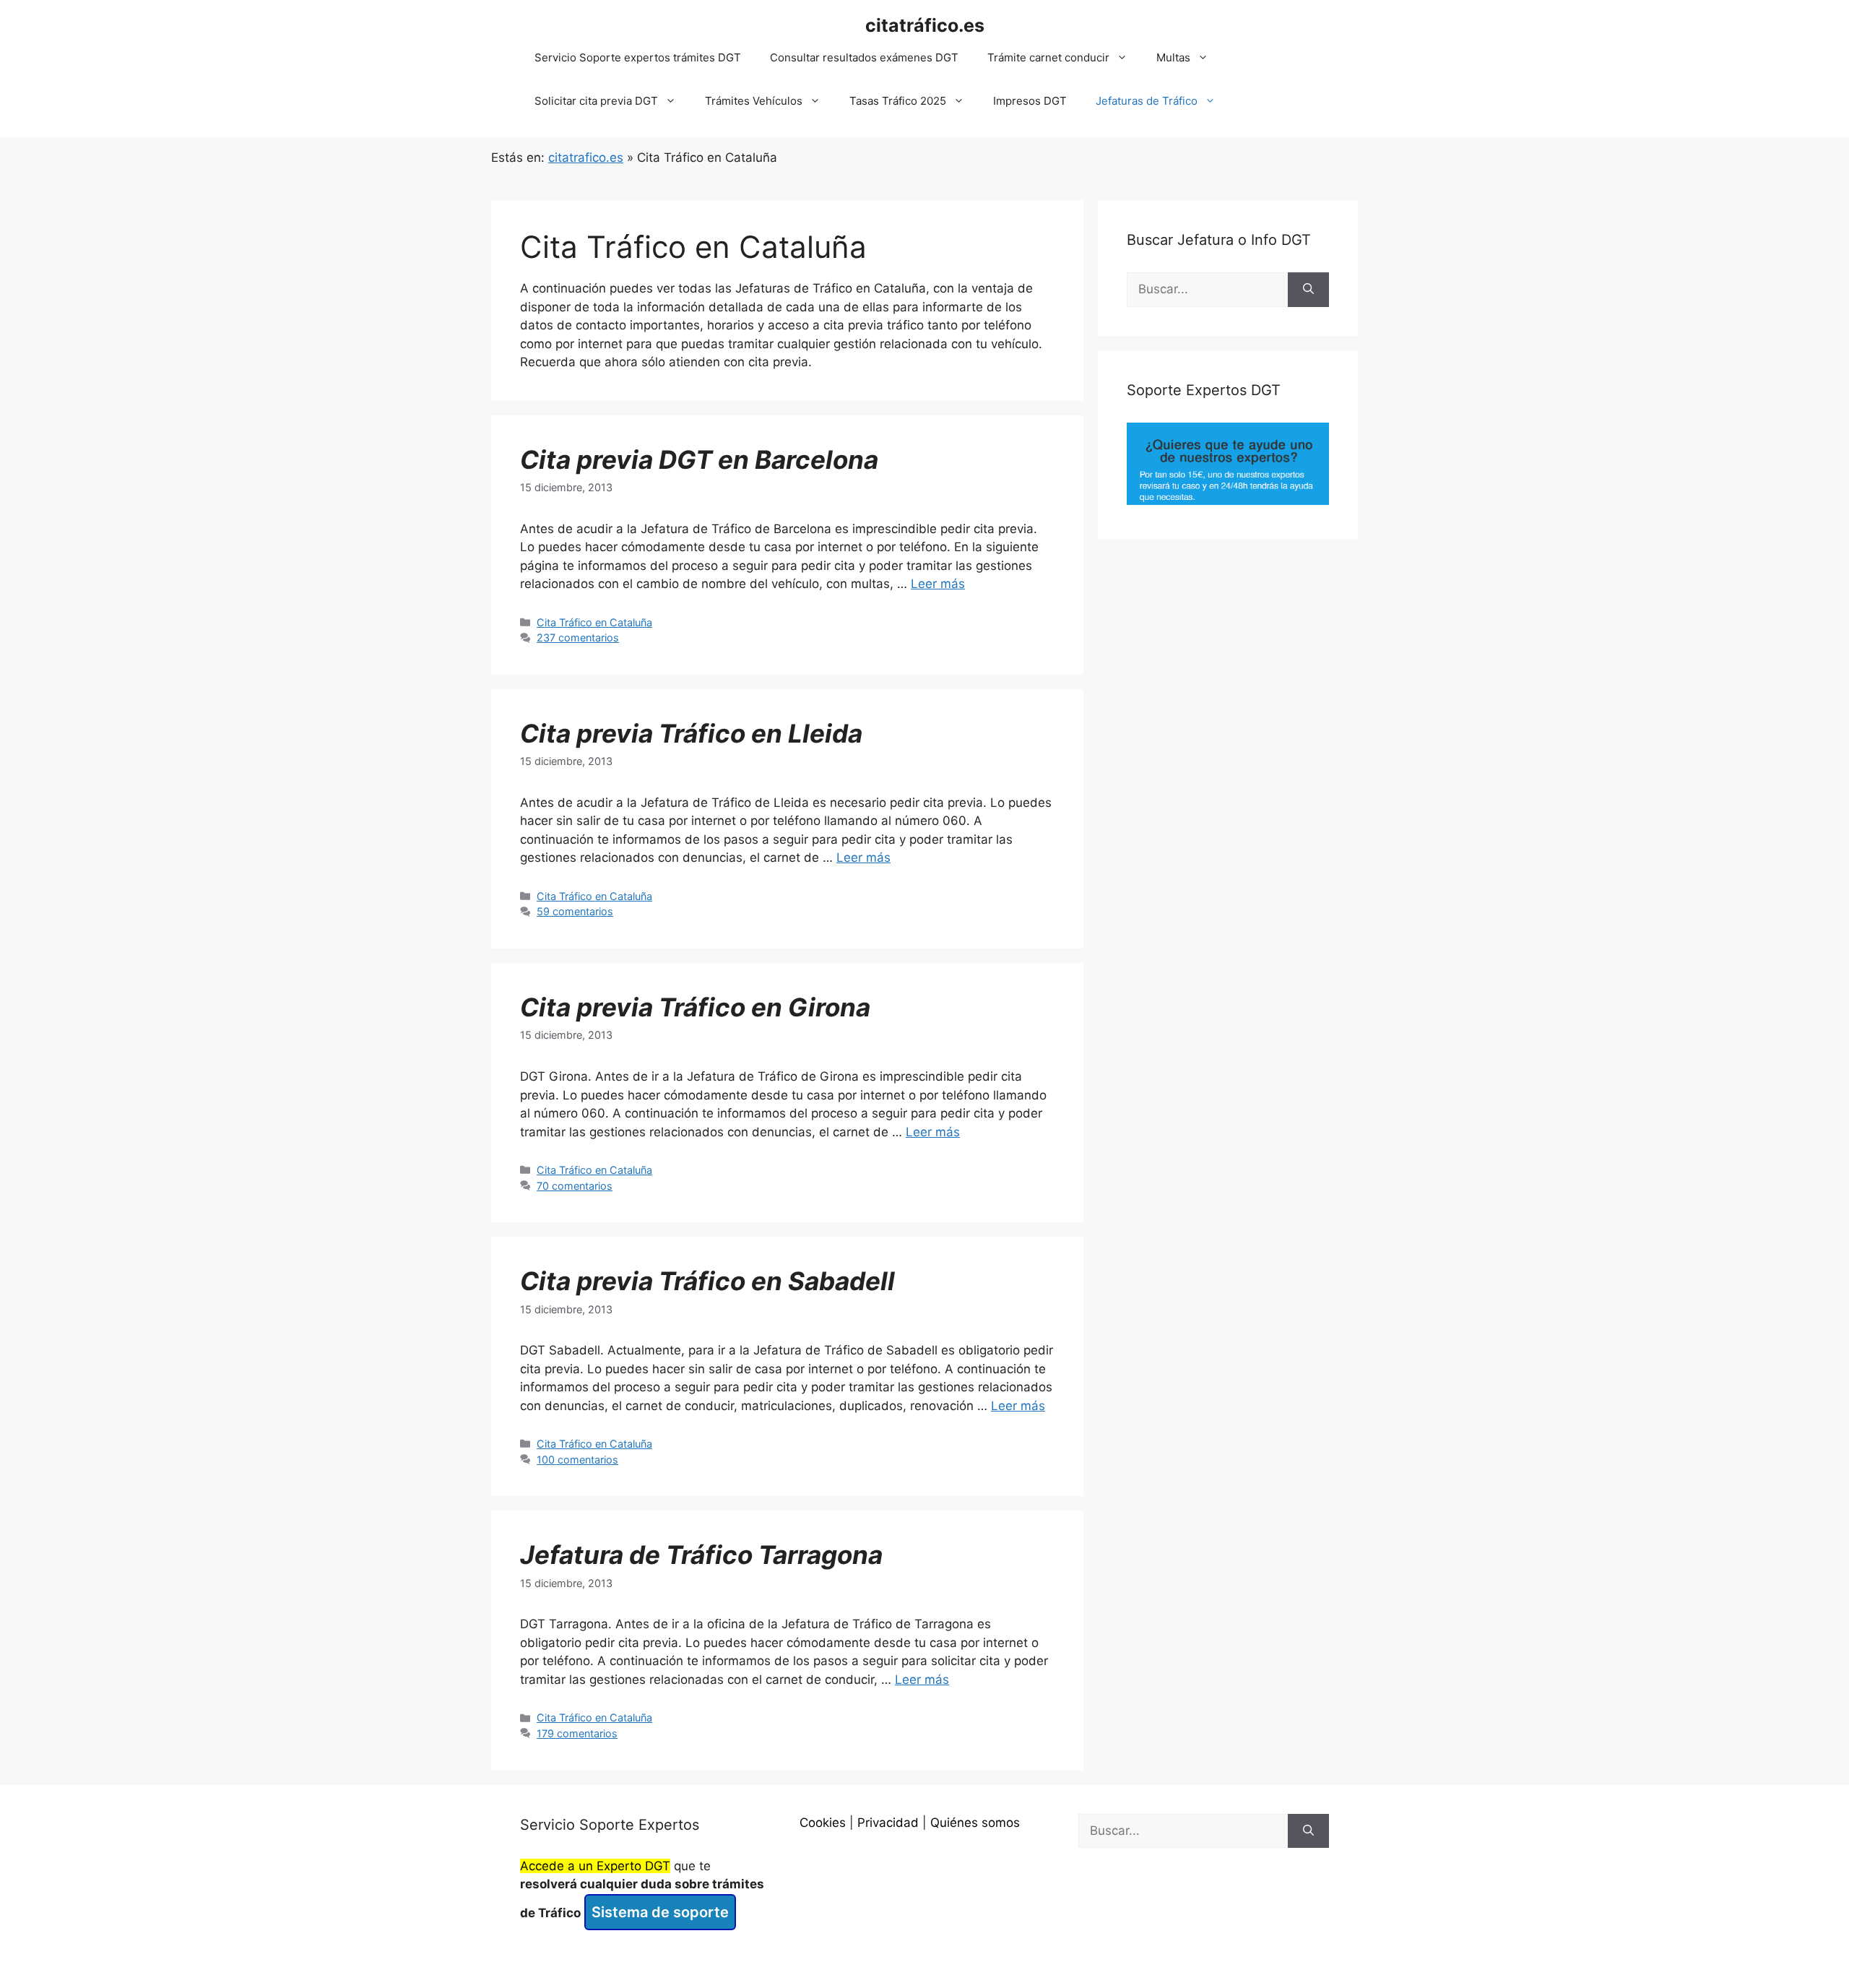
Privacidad (888, 1823)
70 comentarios (575, 1186)
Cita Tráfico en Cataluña (594, 622)
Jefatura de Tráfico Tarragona (701, 1555)
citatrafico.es (586, 157)
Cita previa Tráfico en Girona (695, 1007)
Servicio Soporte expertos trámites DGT (638, 57)
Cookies (823, 1823)
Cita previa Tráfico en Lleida (691, 733)
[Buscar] (1308, 290)
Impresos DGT (1030, 101)
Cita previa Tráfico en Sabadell (707, 1281)
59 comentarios (575, 911)
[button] (1126, 58)
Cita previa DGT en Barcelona (699, 459)
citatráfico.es (925, 25)
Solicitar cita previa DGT (596, 101)
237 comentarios (578, 638)
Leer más (938, 584)
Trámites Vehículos (754, 101)
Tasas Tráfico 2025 (898, 101)
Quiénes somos (975, 1823)
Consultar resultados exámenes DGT (864, 57)
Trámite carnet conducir (1048, 57)
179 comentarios (577, 1733)
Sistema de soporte (660, 1912)
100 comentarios (577, 1460)
